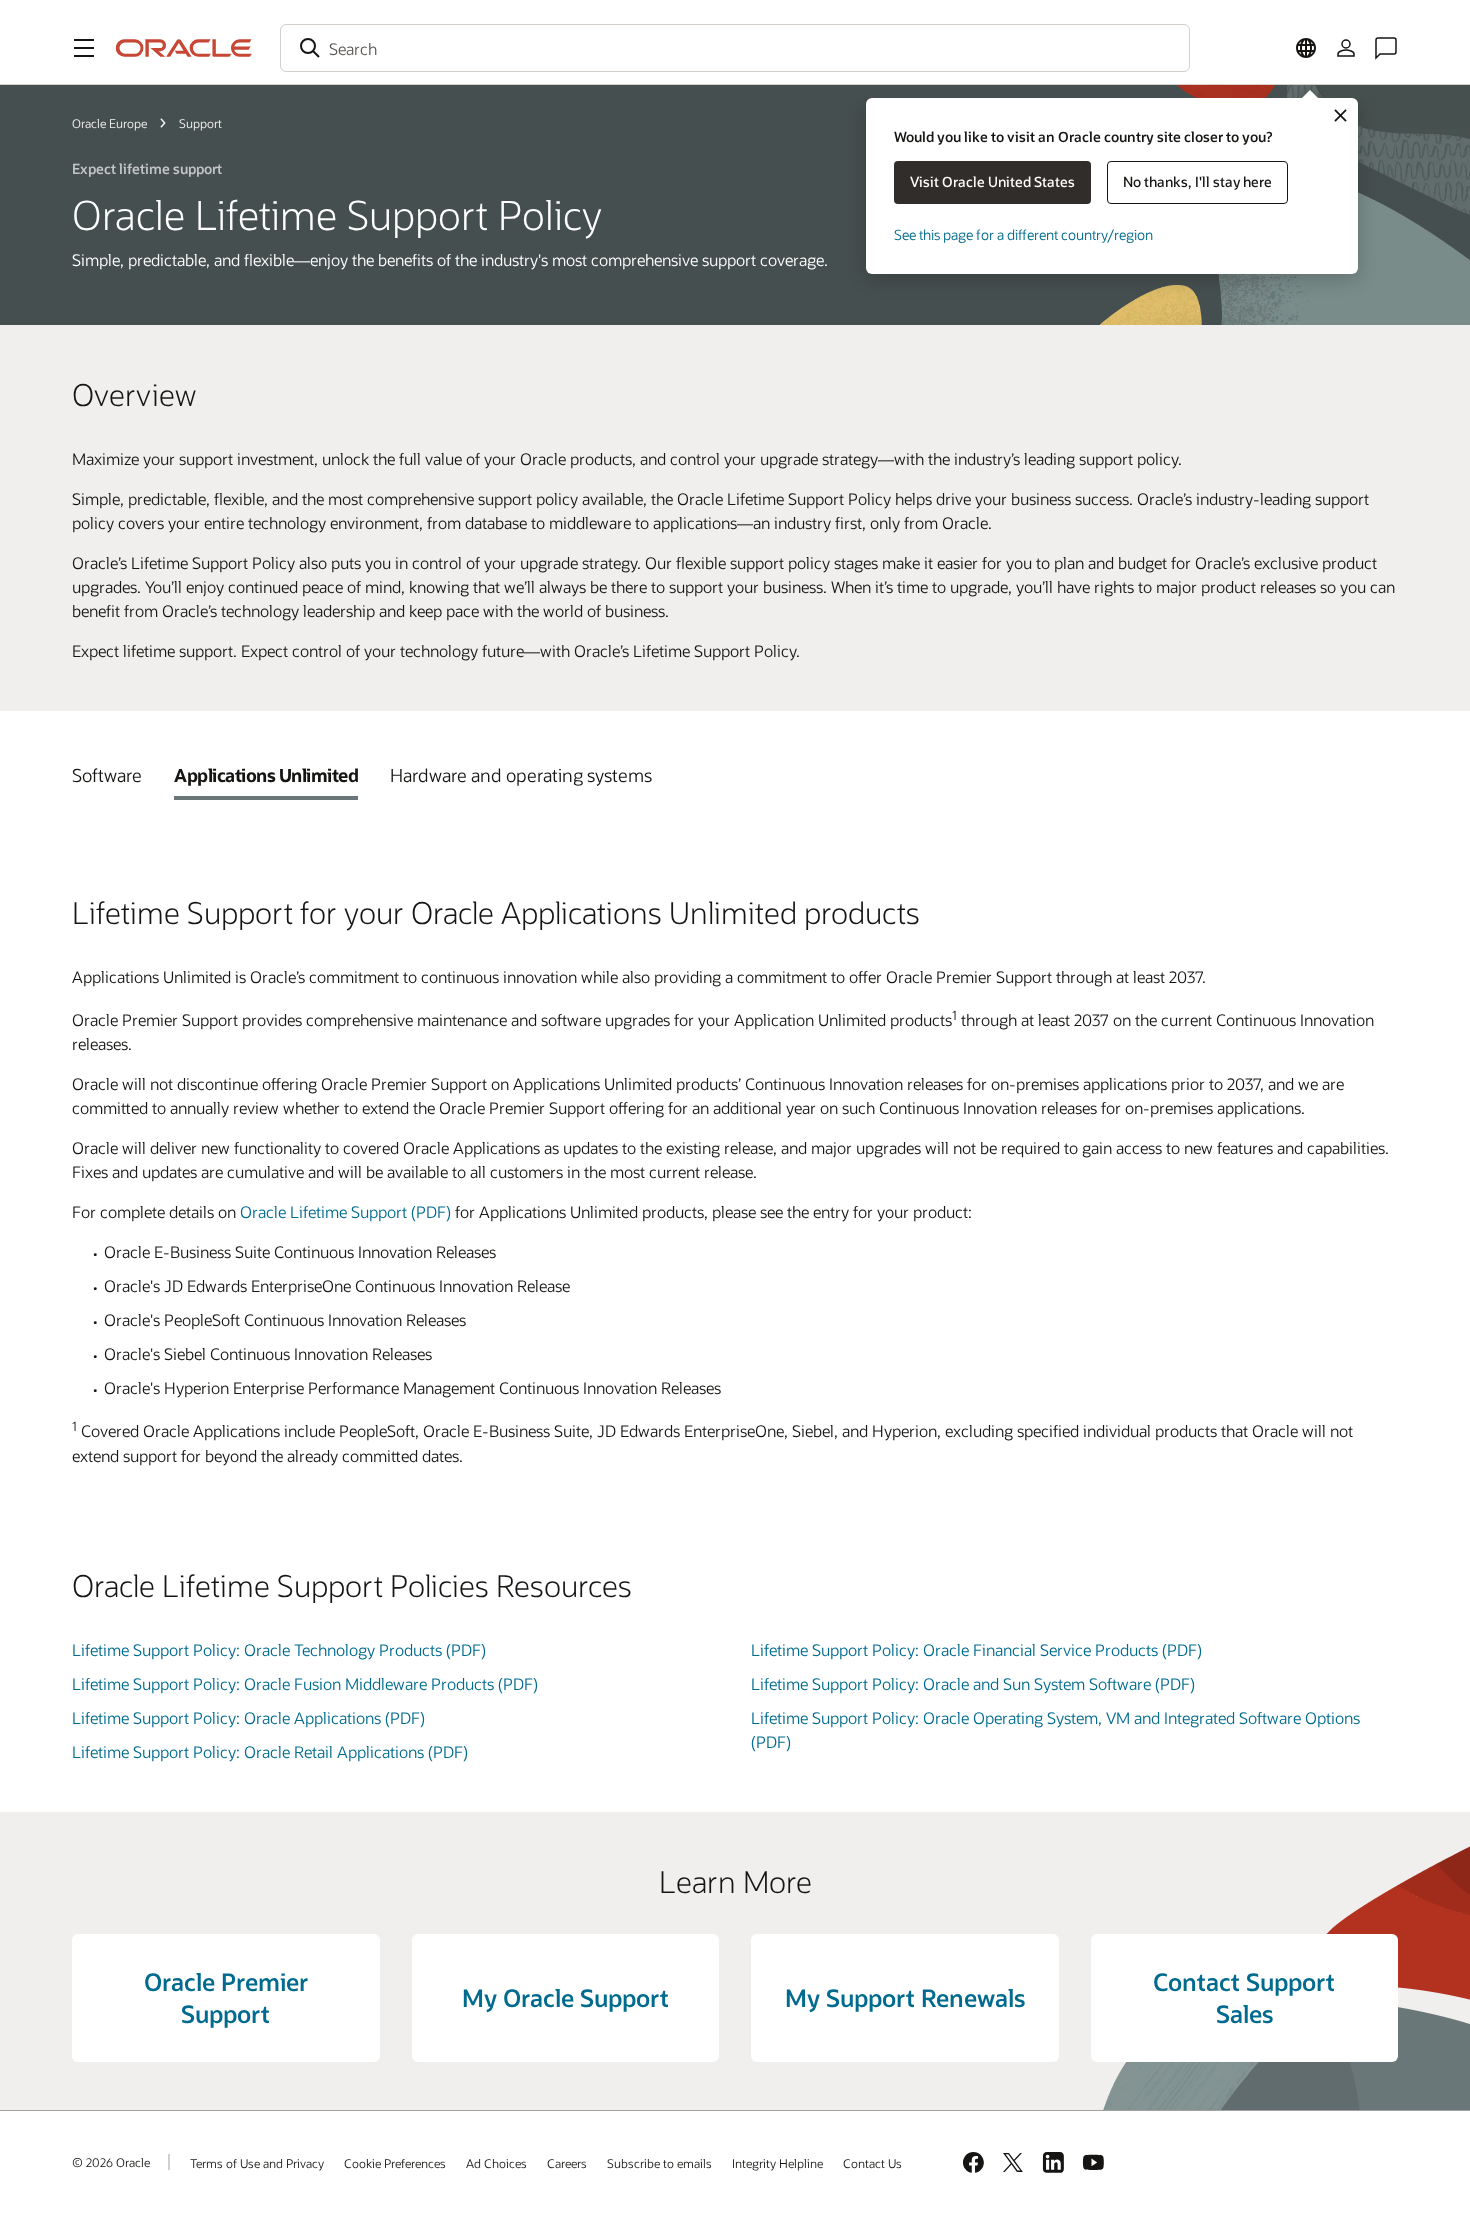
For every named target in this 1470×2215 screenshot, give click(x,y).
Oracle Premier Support (226, 1997)
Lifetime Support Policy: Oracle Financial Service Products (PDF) (976, 1649)
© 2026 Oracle (111, 2162)
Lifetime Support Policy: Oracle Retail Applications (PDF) (270, 1751)
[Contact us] (1386, 48)
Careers (567, 2163)
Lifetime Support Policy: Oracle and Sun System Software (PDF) (973, 1683)
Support (200, 123)
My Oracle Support (565, 1997)
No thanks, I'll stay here (1197, 181)
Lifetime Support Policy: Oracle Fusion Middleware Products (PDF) (305, 1683)
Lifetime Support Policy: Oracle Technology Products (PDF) (279, 1649)
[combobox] (735, 48)
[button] (84, 48)
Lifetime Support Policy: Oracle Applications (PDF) (248, 1717)
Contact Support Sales (1244, 1997)
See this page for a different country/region (1023, 234)
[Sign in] (1346, 48)
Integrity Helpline (777, 2163)
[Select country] (1306, 48)
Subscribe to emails (659, 2163)
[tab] (107, 775)
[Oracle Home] (184, 48)
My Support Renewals (905, 1997)
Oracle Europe (109, 123)
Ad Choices (496, 2163)
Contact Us (872, 2163)
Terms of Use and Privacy (257, 2163)
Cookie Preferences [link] (395, 2163)
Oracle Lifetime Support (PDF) (345, 1211)
